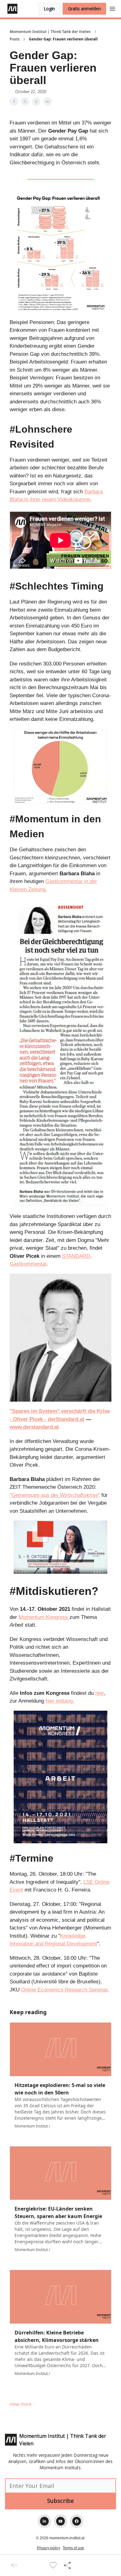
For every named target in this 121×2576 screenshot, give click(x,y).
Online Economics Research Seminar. (65, 1990)
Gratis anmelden (84, 9)
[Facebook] (77, 2521)
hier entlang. (60, 1701)
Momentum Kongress (44, 1617)
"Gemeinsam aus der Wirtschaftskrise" (55, 1495)
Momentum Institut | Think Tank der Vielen (50, 32)
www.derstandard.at (34, 1427)
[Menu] (112, 8)
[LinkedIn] (44, 2521)
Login (49, 9)
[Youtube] (60, 2521)
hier (99, 1693)
